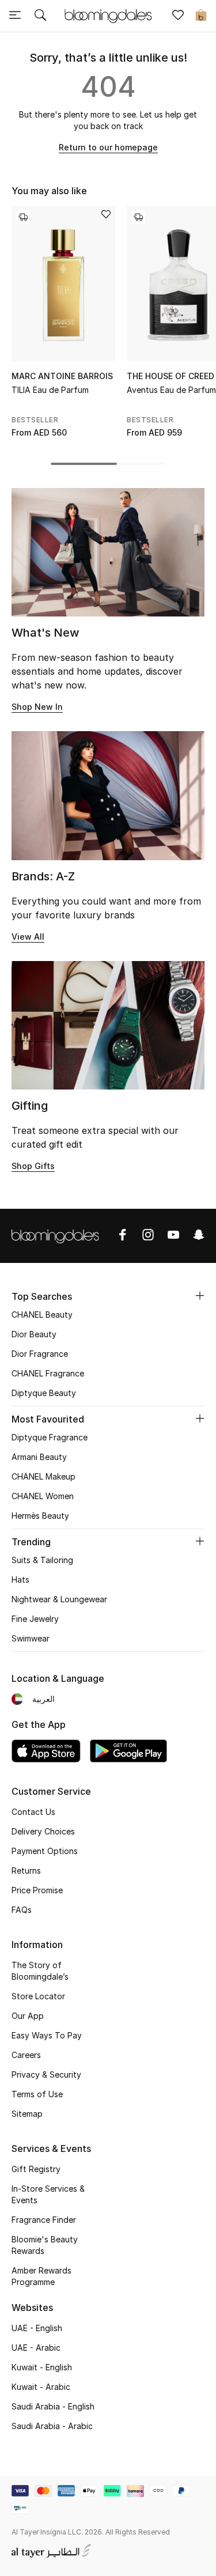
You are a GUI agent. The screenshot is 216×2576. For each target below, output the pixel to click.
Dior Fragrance (40, 1354)
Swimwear (31, 1638)
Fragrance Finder (44, 2220)
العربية (43, 1699)
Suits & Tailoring (42, 1560)
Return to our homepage (108, 147)
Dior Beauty (34, 1334)
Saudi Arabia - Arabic (52, 2426)
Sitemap (27, 2114)
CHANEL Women (43, 1496)
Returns (26, 1870)
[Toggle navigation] (15, 16)
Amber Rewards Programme (41, 2276)
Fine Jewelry (35, 1619)
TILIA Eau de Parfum (50, 390)
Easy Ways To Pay (47, 2035)
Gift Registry (36, 2169)
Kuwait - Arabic (41, 2387)
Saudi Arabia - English (53, 2406)
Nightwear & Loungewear (59, 1599)
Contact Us (33, 1812)
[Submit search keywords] (40, 16)
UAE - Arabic (36, 2348)
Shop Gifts (33, 1166)
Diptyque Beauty (44, 1393)
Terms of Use (37, 2094)
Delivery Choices (43, 1831)
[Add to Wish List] (106, 215)
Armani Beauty (39, 1457)
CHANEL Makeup (43, 1476)
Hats (20, 1580)
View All (28, 937)
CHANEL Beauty (42, 1315)
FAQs (22, 1910)
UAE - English (37, 2328)
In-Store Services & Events (48, 2194)
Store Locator (38, 1996)
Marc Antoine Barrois (62, 376)
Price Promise (37, 1890)
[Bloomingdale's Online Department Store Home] (108, 15)
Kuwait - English (42, 2367)
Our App (28, 2016)
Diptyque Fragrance (50, 1437)
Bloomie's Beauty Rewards (45, 2245)
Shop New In (37, 707)
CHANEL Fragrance (48, 1373)
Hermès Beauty (40, 1516)
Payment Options (45, 1851)
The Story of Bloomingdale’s (40, 1971)
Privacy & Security (46, 2074)
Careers (26, 2055)
